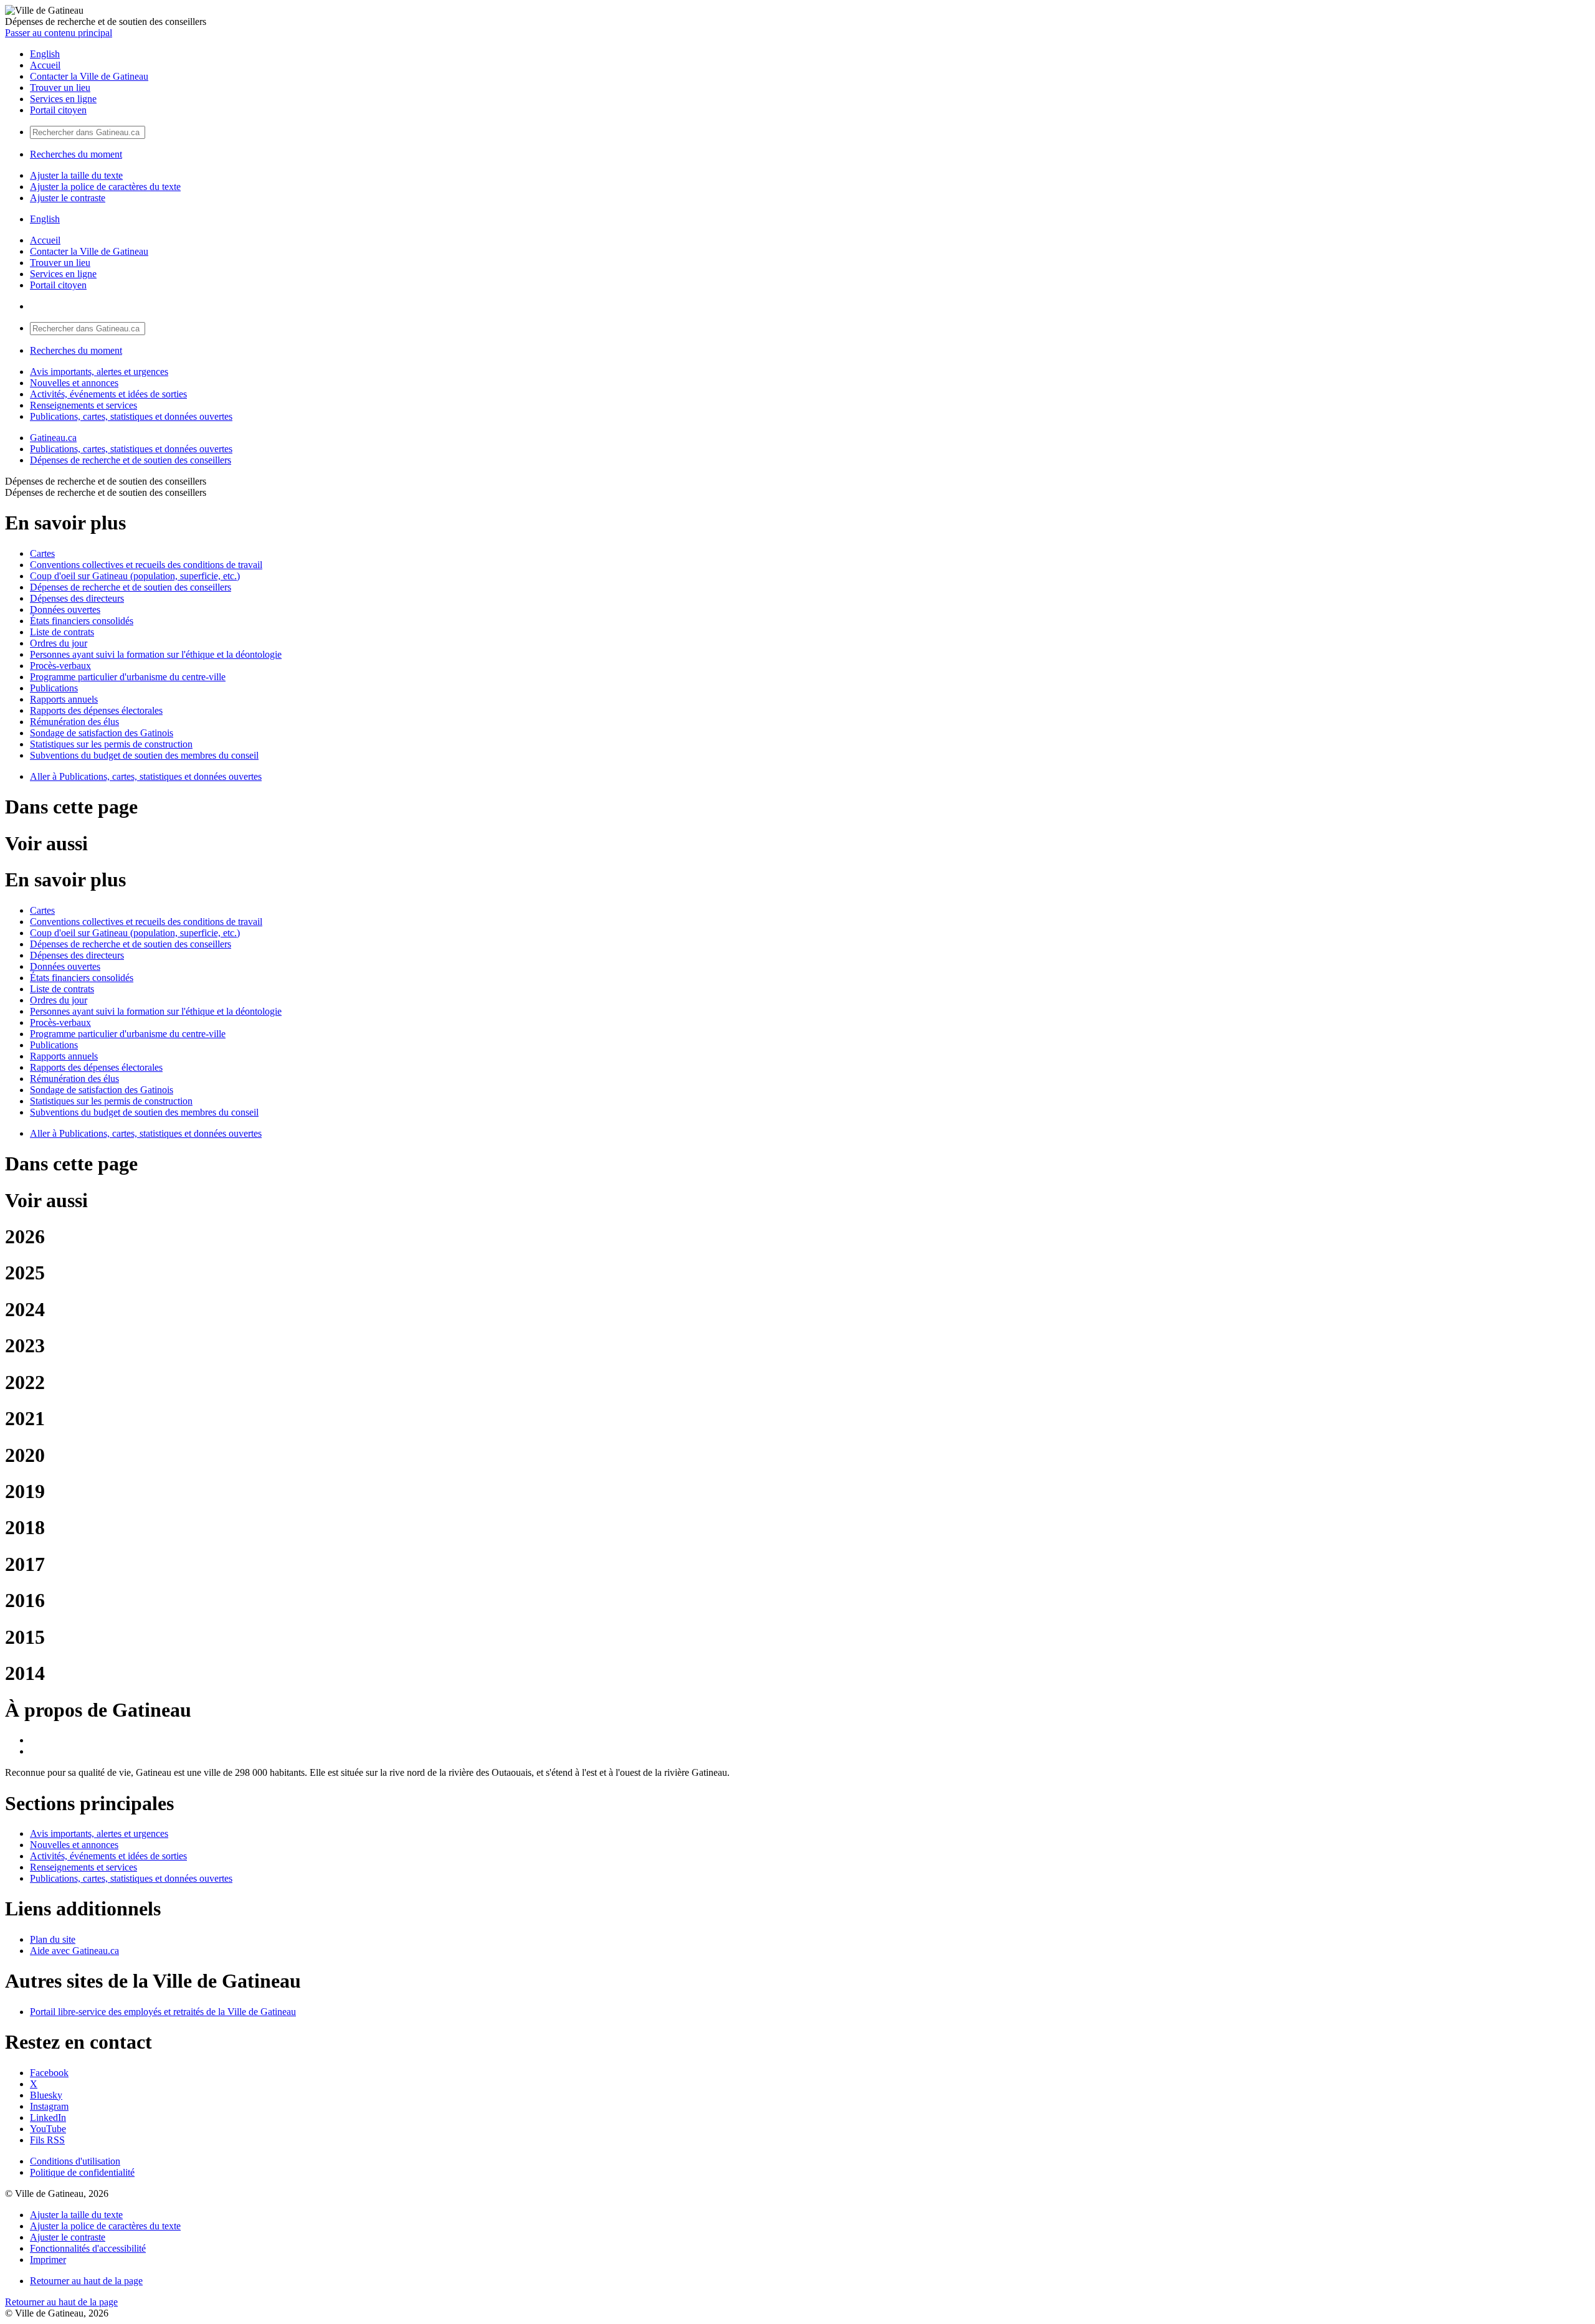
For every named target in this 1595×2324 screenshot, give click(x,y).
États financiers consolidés (82, 621)
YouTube (48, 2129)
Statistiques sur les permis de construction (111, 744)
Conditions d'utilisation (75, 2161)
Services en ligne (63, 99)
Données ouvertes (65, 609)
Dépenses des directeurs (77, 598)
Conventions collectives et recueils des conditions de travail (146, 565)
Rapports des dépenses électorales (96, 710)
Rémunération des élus (74, 722)
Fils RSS (47, 2140)
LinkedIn (48, 2118)
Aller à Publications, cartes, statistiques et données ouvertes (146, 776)
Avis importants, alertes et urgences (99, 372)
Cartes (42, 553)
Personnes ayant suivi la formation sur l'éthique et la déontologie (156, 654)
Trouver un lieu (60, 88)
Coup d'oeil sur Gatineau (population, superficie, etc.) (135, 576)
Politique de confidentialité (82, 2172)
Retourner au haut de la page (86, 2281)
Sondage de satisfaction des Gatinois (102, 733)
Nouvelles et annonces (74, 383)
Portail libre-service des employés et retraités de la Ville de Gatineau (163, 2012)
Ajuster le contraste (68, 198)
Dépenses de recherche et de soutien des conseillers (131, 460)
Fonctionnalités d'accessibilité (88, 2248)
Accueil (45, 65)
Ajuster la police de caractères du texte (105, 187)
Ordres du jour (59, 643)
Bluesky (46, 2095)
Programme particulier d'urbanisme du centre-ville (128, 677)
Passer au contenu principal (59, 33)
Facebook (49, 2073)
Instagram (49, 2106)
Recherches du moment (76, 154)
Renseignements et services (83, 405)
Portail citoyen (58, 110)
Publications (54, 688)
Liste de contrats (62, 632)
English (45, 54)
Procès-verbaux (60, 666)
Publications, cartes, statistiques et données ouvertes (131, 416)
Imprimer (48, 2260)
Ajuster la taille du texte (76, 175)
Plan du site (53, 1939)
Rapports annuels (64, 699)
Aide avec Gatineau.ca (74, 1951)
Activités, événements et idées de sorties (108, 394)
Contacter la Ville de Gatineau (89, 76)
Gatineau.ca (53, 438)
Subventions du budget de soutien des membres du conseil (144, 755)
